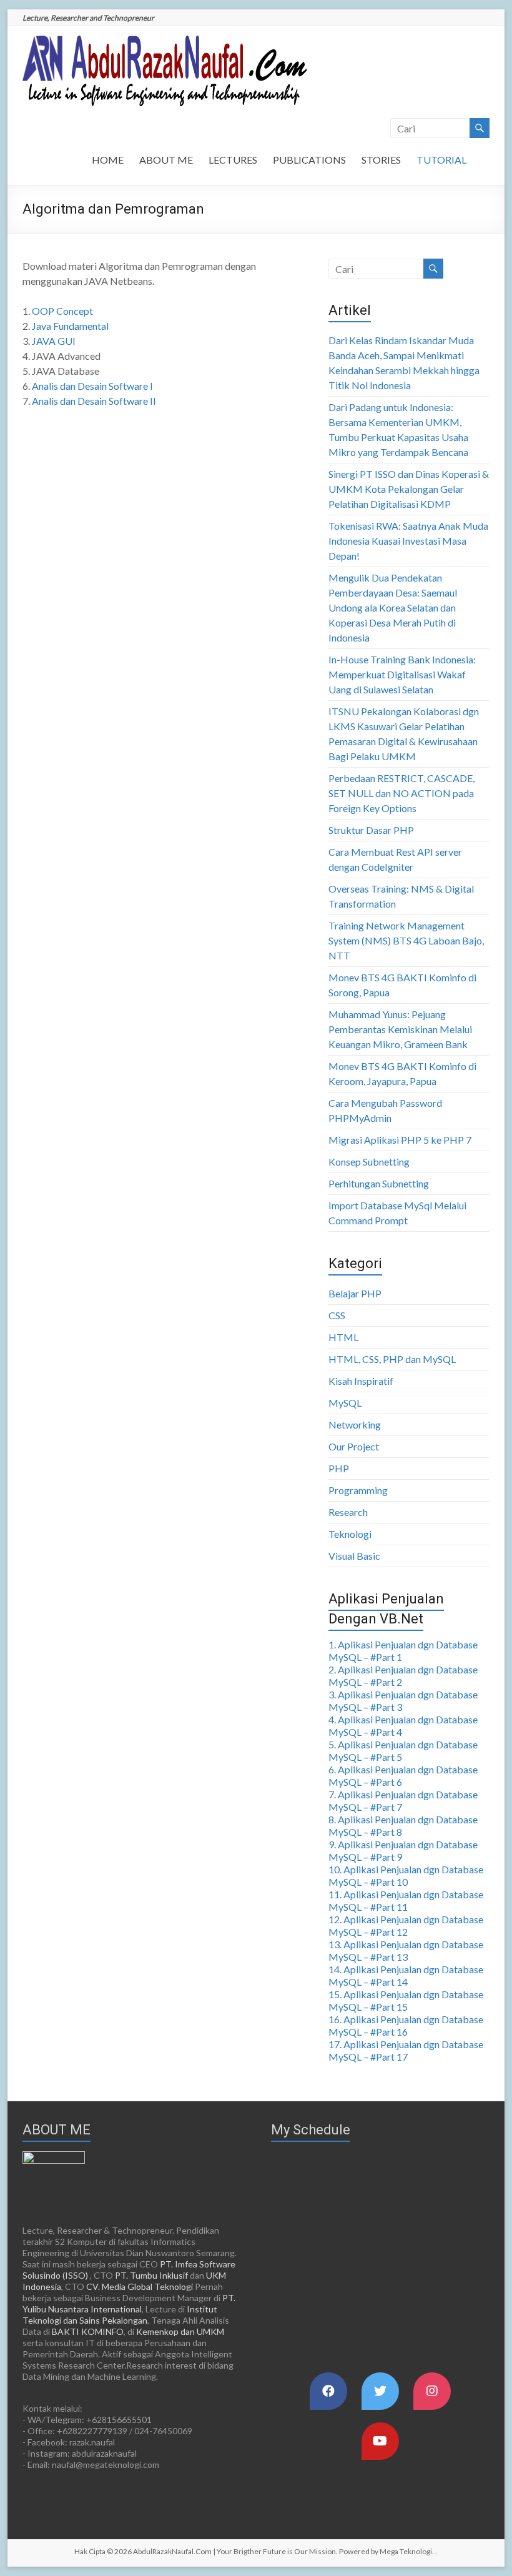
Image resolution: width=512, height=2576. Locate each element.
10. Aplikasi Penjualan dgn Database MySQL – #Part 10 (406, 1875)
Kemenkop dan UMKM (180, 2331)
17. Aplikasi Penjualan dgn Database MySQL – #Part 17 (406, 2050)
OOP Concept (62, 311)
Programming (358, 1490)
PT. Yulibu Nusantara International (129, 2303)
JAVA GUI (54, 341)
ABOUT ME (166, 160)
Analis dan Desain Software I (92, 386)
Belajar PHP (355, 1293)
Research (348, 1512)
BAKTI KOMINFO (88, 2331)
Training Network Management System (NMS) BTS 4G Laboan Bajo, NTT (406, 940)
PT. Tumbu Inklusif (151, 2275)
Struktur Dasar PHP (371, 830)
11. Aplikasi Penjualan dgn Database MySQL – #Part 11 (406, 1900)
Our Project (354, 1446)
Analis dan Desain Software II (94, 401)
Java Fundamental (70, 326)
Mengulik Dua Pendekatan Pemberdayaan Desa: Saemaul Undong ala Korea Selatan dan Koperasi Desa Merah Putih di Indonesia (393, 607)
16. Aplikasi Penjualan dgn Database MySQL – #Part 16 (406, 2025)
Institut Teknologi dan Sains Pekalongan (120, 2315)
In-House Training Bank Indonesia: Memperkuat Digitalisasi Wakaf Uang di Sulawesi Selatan (402, 674)
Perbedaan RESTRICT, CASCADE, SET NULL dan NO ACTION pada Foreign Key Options (401, 793)
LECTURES (233, 160)
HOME (108, 160)
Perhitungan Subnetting (379, 1183)
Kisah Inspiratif (361, 1381)
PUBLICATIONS (309, 160)
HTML (343, 1337)
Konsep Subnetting (369, 1162)
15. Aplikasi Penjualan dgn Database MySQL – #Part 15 (406, 2000)
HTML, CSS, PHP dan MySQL (392, 1359)
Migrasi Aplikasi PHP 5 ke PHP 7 (400, 1140)
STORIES (381, 160)
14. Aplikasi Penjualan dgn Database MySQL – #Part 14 (406, 1975)
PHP (339, 1468)
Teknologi (350, 1534)
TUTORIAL (441, 160)
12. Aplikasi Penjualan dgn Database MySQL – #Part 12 (406, 1925)
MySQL (345, 1403)
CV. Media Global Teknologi (140, 2286)
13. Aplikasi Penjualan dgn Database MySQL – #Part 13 (406, 1950)
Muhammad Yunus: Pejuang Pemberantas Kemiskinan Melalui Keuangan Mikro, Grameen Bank (400, 1029)
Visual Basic (354, 1556)
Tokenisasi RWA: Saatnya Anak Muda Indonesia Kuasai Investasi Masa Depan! (408, 541)
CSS (337, 1315)
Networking (355, 1424)
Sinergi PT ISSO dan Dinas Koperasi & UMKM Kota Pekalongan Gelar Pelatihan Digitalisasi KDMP (409, 489)
